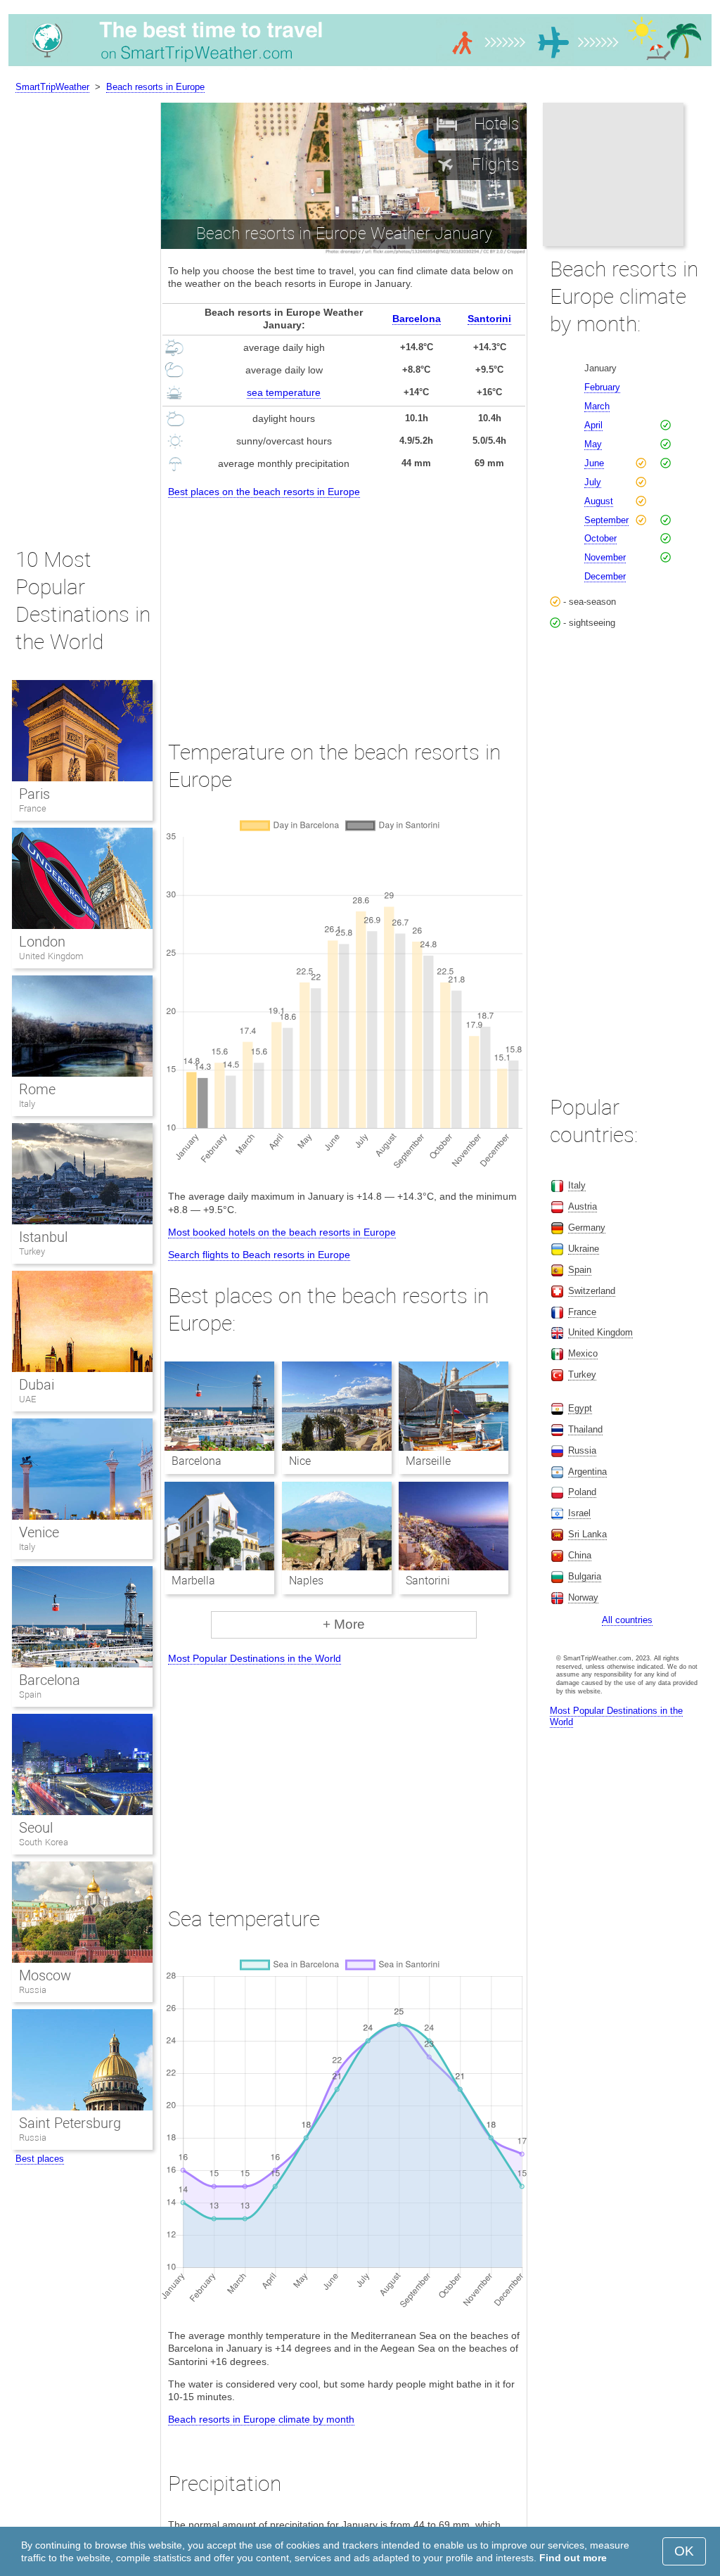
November (605, 557)
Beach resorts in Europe (155, 87)
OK (684, 2551)
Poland (582, 1492)
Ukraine (584, 1249)
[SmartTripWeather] (360, 66)
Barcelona (417, 319)
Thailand (585, 1429)
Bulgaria (585, 1576)
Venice (39, 1532)
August (599, 501)
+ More (344, 1624)
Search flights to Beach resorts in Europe (259, 1255)
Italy (27, 1104)
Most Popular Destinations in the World (255, 1658)
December (605, 576)
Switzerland (592, 1291)
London (42, 942)
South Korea (44, 1842)
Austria (583, 1206)
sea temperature (284, 392)
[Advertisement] (344, 606)
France (33, 808)
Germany (587, 1228)
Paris (34, 794)
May (593, 444)
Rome (37, 1089)
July (593, 482)
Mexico (583, 1353)
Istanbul (43, 1237)
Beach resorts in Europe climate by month (261, 2419)
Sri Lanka (587, 1534)
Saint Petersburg (70, 2123)
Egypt (580, 1408)
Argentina (587, 1472)
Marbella (193, 1581)
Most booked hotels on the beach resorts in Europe (282, 1232)
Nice (300, 1461)
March (597, 406)
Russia (33, 1990)
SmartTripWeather (52, 87)
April (593, 425)
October (600, 538)
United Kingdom (51, 956)
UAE (27, 1399)
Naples (306, 1581)
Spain (30, 1694)
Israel (579, 1513)
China (580, 1555)
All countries (627, 1620)
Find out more (573, 2558)
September (606, 520)
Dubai (37, 1385)
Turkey (32, 1251)
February (602, 387)
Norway (583, 1597)
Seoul (36, 1828)
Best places (40, 2159)
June (594, 463)
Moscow (45, 1975)
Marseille (428, 1461)
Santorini (489, 319)
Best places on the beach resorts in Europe (264, 492)
